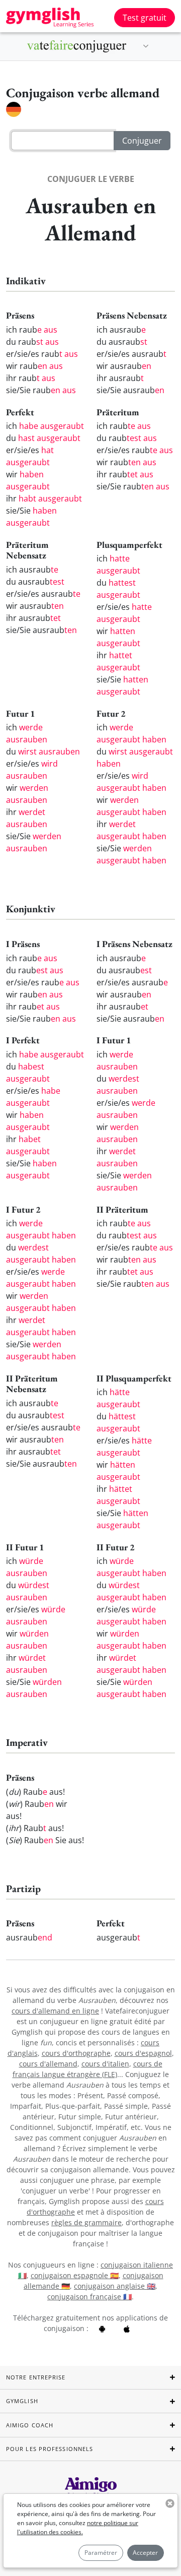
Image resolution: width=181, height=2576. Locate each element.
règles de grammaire (86, 2222)
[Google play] (102, 2328)
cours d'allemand (48, 2064)
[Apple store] (127, 2328)
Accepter (145, 2553)
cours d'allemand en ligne (55, 2011)
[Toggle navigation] (146, 46)
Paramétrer (101, 2553)
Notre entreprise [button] (36, 2377)
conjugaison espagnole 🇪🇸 (75, 2275)
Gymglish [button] (22, 2401)
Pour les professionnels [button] (50, 2449)
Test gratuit (145, 18)
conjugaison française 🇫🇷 (89, 2297)
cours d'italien (105, 2064)
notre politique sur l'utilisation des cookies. (78, 2527)
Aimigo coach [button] (30, 2425)
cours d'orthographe (76, 2053)
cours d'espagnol (143, 2053)
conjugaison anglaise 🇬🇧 (115, 2286)
